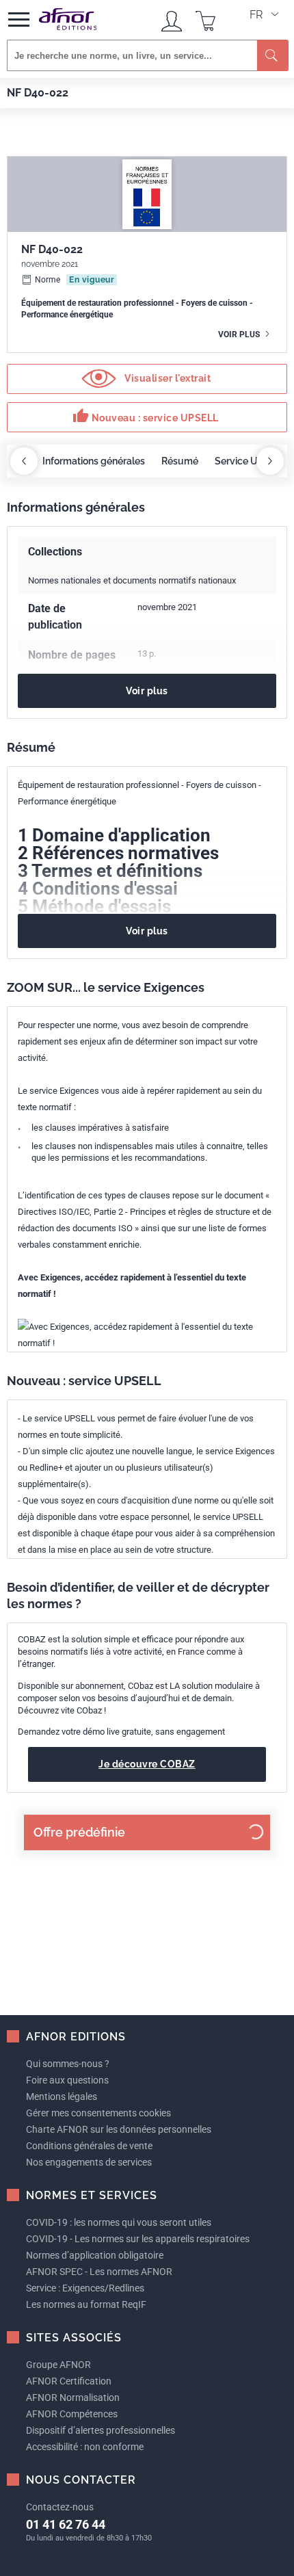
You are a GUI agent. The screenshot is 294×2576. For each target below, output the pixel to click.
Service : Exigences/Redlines (85, 2288)
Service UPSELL (251, 461)
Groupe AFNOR (58, 2365)
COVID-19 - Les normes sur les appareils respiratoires (138, 2239)
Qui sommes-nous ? (68, 2064)
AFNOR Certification (69, 2381)
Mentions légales (62, 2097)
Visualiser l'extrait (167, 378)
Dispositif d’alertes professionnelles (101, 2430)
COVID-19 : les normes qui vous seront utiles (119, 2222)
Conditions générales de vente (89, 2146)
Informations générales (94, 461)
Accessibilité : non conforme (85, 2447)
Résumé (180, 461)
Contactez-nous (60, 2507)
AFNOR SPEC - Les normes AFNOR (99, 2272)
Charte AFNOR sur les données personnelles (119, 2129)
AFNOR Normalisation (73, 2397)
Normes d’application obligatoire (95, 2255)
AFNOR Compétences (72, 2414)
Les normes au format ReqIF (86, 2304)
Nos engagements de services (89, 2162)
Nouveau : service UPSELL (146, 416)
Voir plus (240, 334)
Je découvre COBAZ (147, 1764)
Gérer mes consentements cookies (98, 2113)
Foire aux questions (67, 2080)
